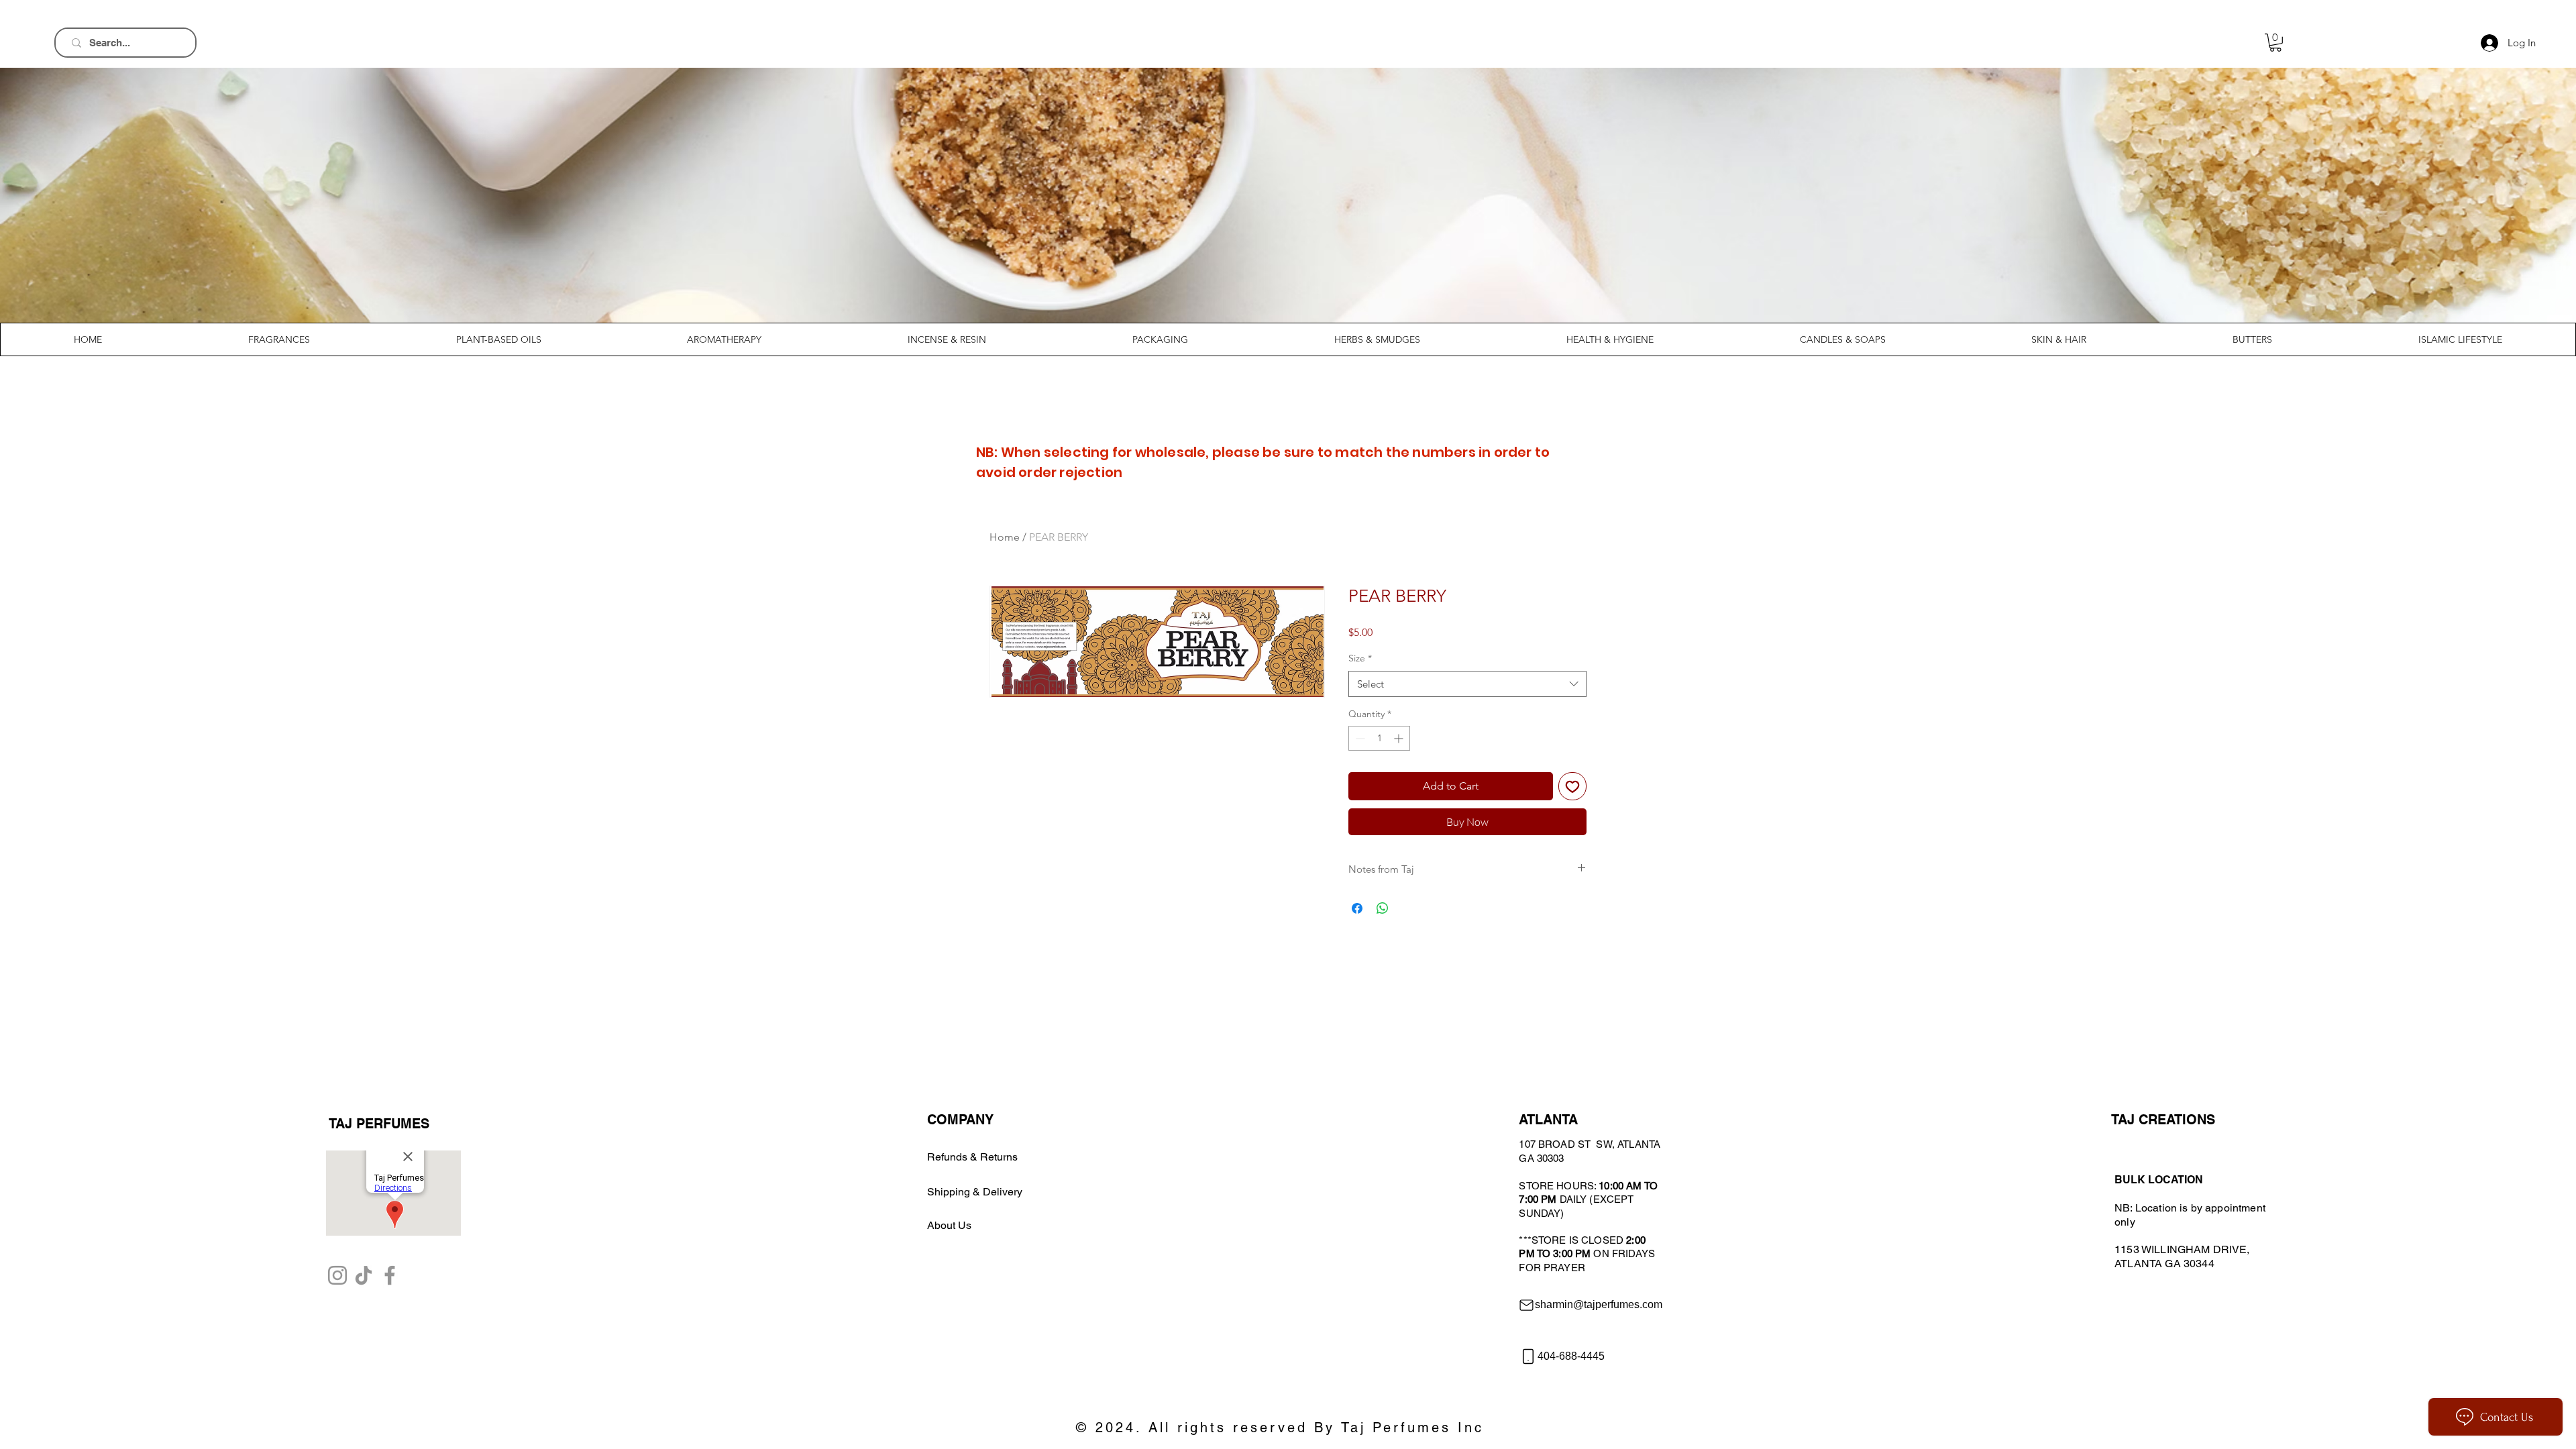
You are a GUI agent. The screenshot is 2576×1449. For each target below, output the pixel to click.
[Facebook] (390, 1275)
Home (1005, 537)
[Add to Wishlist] (1572, 786)
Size (1360, 658)
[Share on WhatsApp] (1383, 908)
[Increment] (1400, 738)
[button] (2275, 43)
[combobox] (1467, 684)
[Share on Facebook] (1357, 908)
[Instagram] (337, 1275)
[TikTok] (364, 1275)
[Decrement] (1359, 738)
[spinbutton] (1379, 738)
